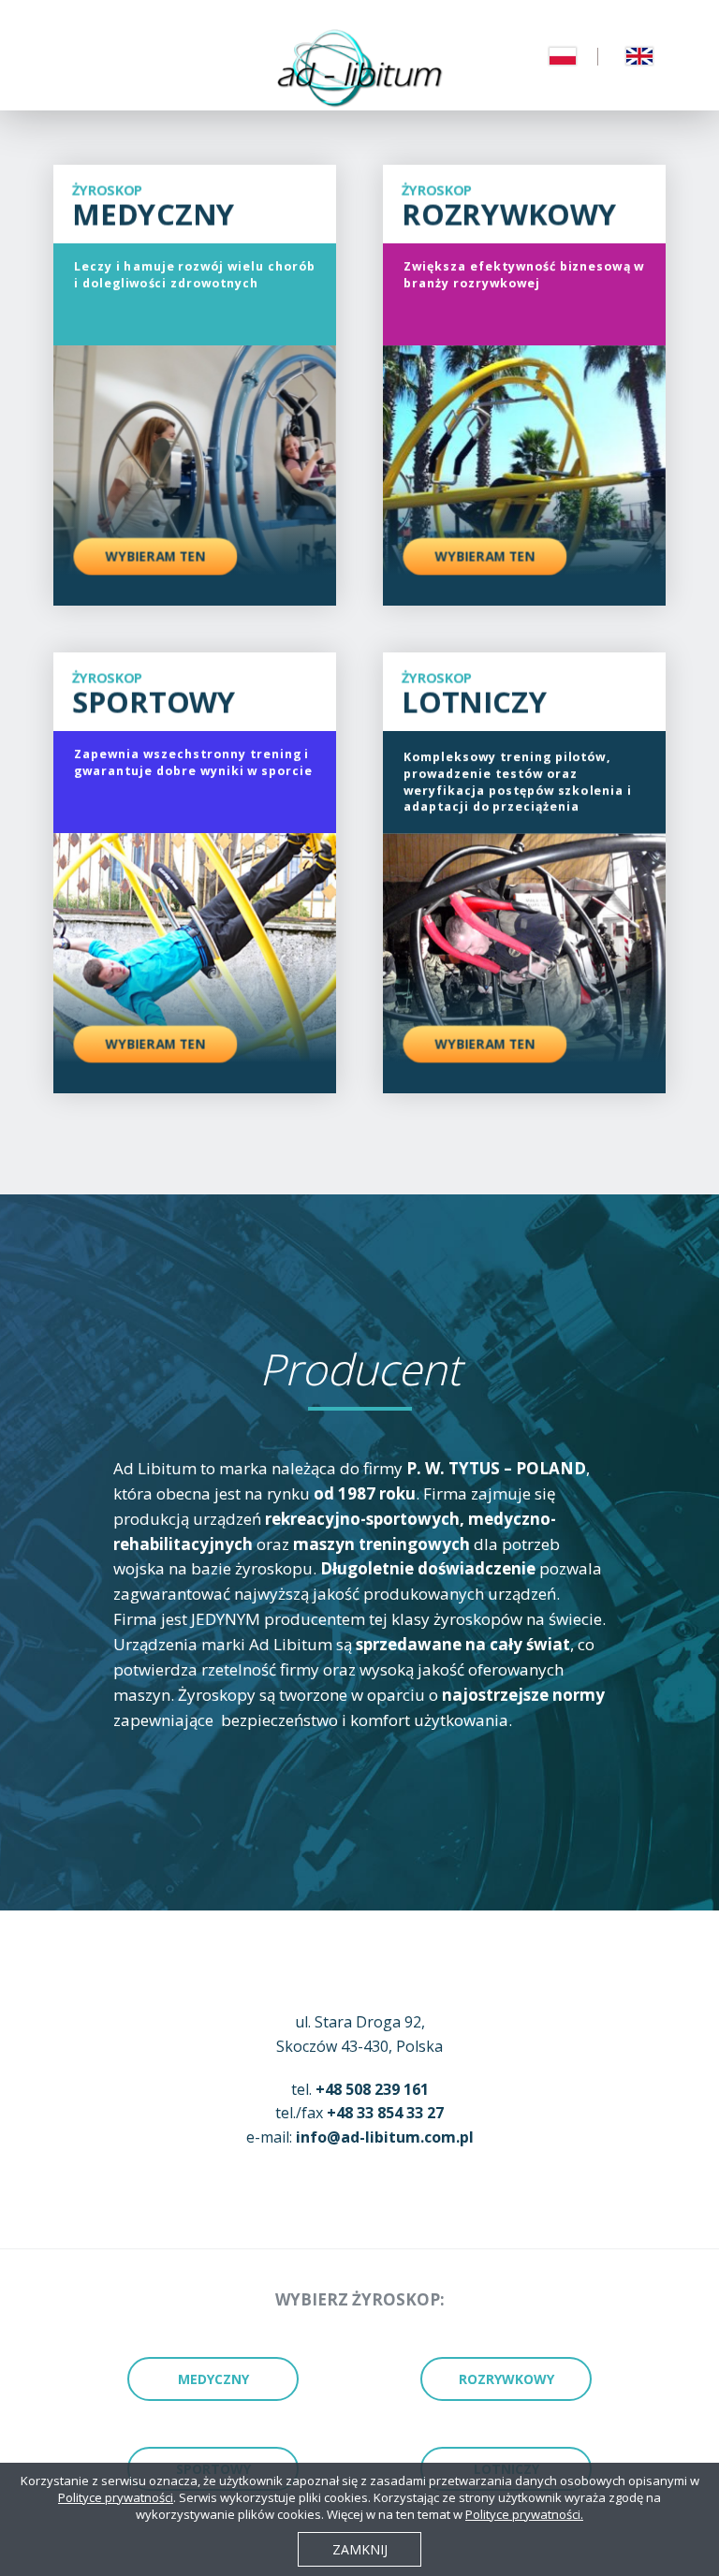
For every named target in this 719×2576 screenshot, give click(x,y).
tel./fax (359, 2113)
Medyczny (213, 2379)
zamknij (360, 2549)
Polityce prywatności (116, 2497)
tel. (360, 2089)
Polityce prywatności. (524, 2514)
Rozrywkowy (506, 2379)
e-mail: (360, 2137)
